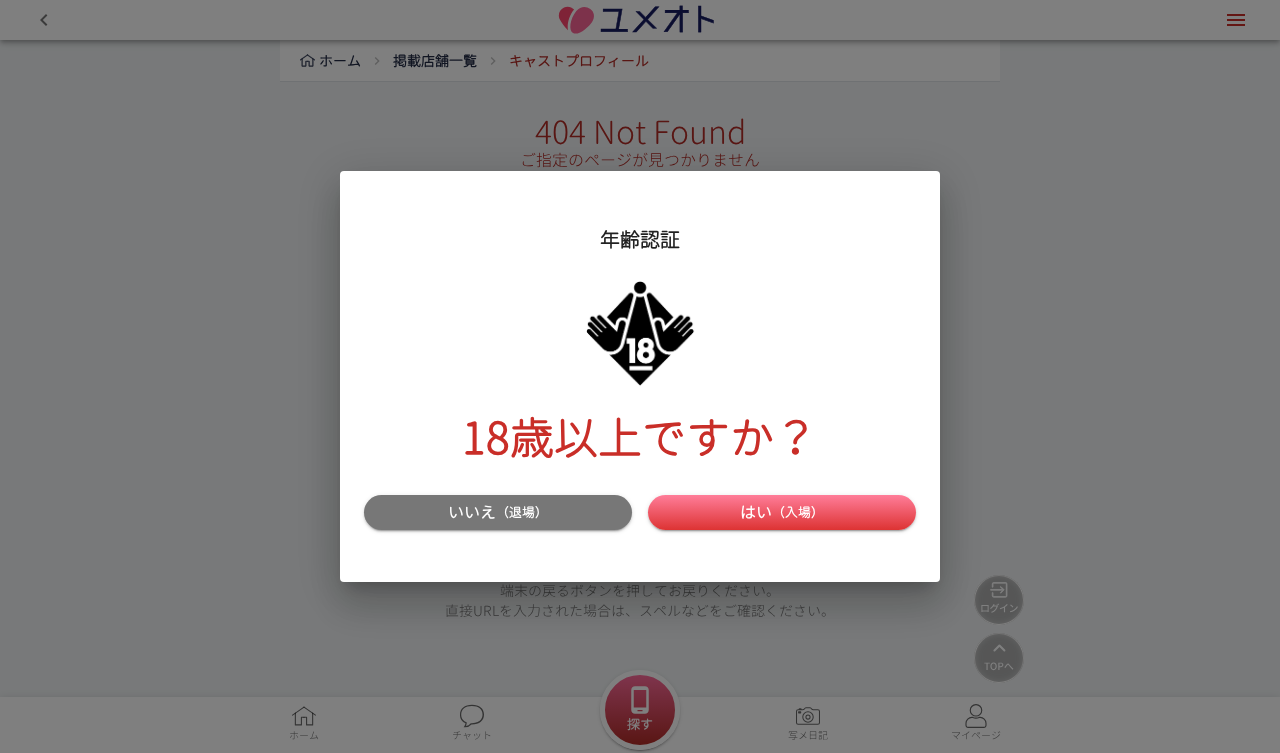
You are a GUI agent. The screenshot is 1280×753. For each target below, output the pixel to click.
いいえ (498, 512)
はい (782, 512)
